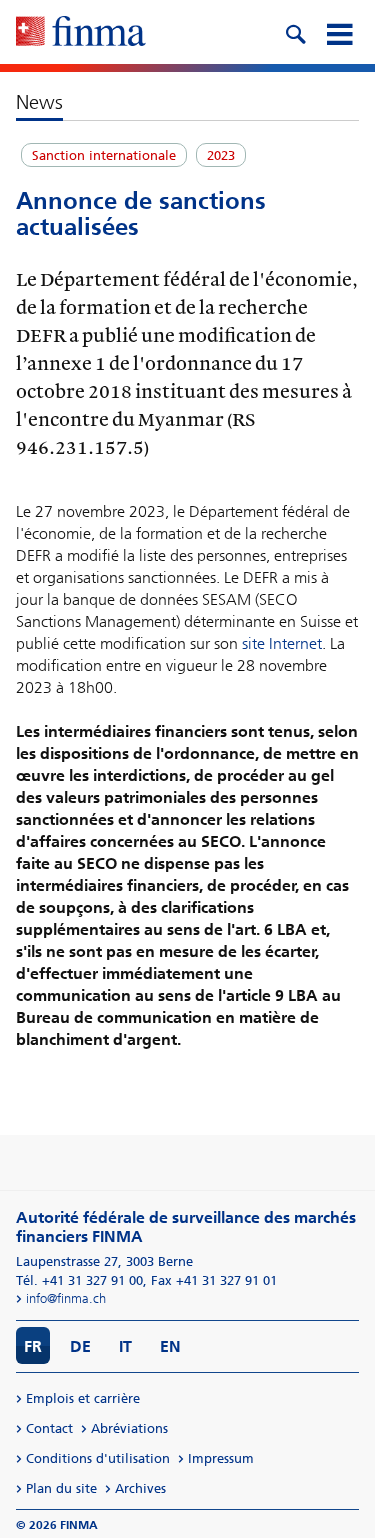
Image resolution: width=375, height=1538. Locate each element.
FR (33, 1346)
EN (170, 1346)
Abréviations (129, 1428)
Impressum (221, 1458)
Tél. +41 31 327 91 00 (79, 1280)
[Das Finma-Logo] (81, 33)
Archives (140, 1488)
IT (125, 1346)
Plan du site (61, 1488)
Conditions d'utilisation (98, 1458)
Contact (49, 1428)
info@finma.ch (66, 1298)
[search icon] (295, 32)
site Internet (282, 643)
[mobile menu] (339, 32)
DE (80, 1346)
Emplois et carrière (83, 1398)
